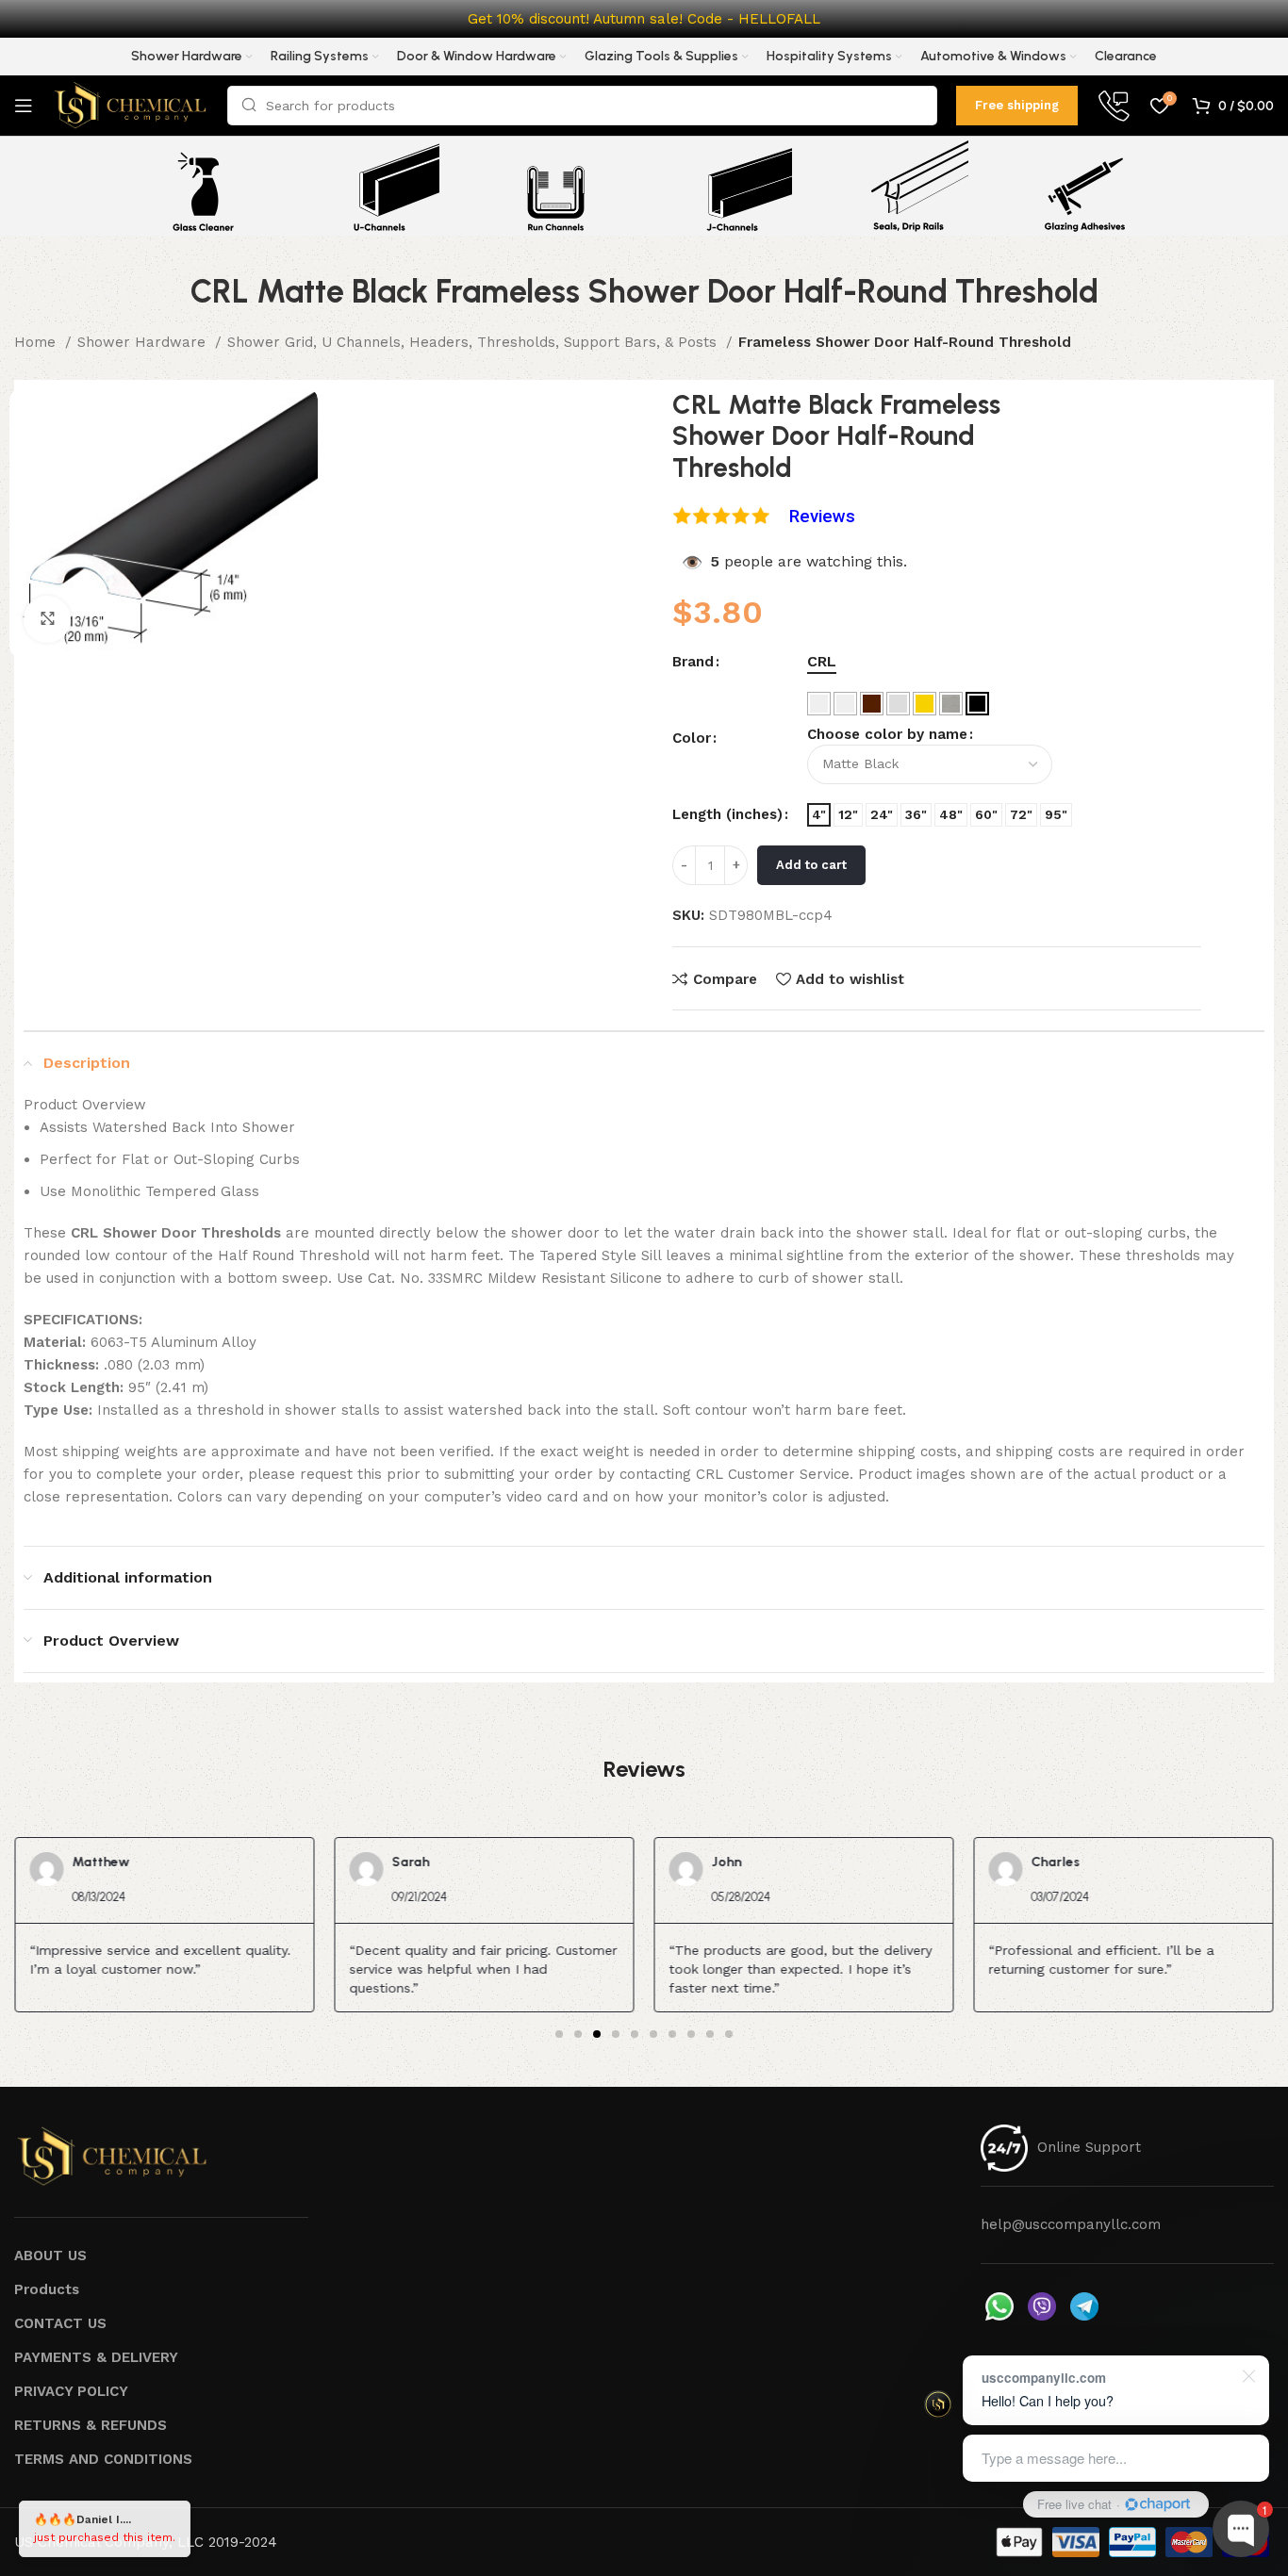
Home (37, 342)
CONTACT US (60, 2323)
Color (692, 738)
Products (47, 2289)
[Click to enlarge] (47, 619)
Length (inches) (727, 814)
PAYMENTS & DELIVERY (96, 2357)
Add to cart (811, 865)
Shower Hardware (144, 342)
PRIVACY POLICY (71, 2391)
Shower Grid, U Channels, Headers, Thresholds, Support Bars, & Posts (474, 342)
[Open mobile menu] (24, 106)
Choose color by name (887, 734)
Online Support (1089, 2147)
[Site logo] (130, 105)
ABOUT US (50, 2256)
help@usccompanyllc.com (1071, 2224)
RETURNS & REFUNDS (91, 2425)
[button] (559, 2034)
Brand (693, 662)
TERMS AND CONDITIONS (103, 2459)
